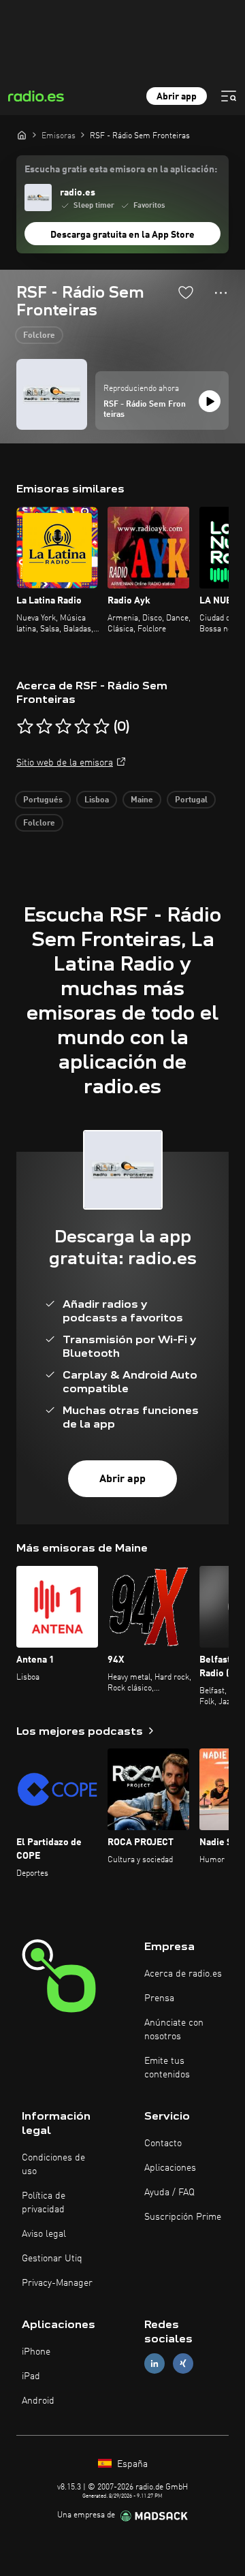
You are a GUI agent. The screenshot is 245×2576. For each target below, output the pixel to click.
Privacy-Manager (57, 2283)
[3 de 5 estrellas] (63, 727)
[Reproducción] (210, 401)
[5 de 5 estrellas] (101, 727)
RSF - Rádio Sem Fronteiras (145, 410)
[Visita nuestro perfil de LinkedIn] (154, 2364)
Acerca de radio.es (183, 1974)
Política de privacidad (44, 2203)
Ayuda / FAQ (169, 2193)
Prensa (159, 1998)
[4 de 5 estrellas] (82, 727)
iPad (31, 2376)
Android (38, 2401)
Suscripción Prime (183, 2217)
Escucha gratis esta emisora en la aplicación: (121, 170)
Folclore (39, 336)
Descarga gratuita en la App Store (122, 235)
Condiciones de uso (53, 2165)
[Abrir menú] (229, 96)
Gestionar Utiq (52, 2259)
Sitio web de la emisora (65, 763)
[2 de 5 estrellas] (44, 727)
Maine (142, 800)
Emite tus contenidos (167, 2068)
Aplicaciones (170, 2168)
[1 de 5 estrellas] (25, 727)
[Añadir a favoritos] (186, 292)
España (131, 2464)
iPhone (36, 2352)
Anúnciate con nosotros (174, 2030)
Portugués (43, 800)
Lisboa (97, 800)
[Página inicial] (22, 135)
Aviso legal (44, 2234)
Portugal (191, 800)
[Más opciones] (221, 293)
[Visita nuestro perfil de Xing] (183, 2364)
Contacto (163, 2143)
